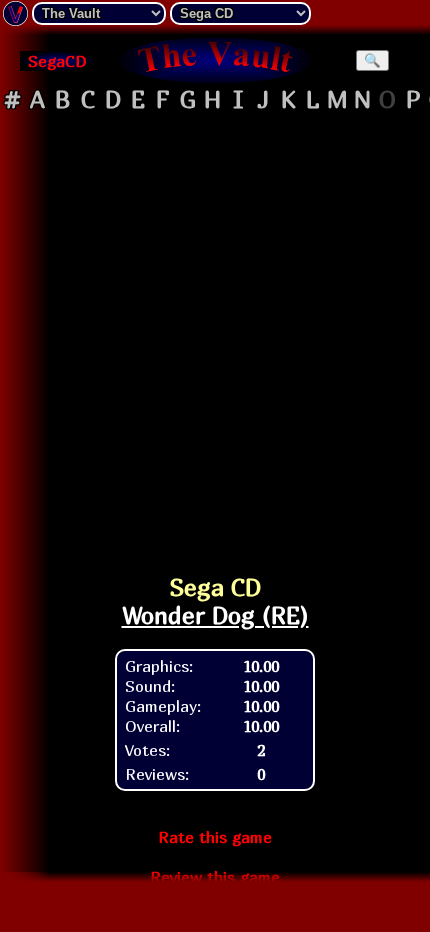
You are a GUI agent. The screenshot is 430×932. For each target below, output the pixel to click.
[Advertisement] (215, 334)
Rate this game (215, 837)
